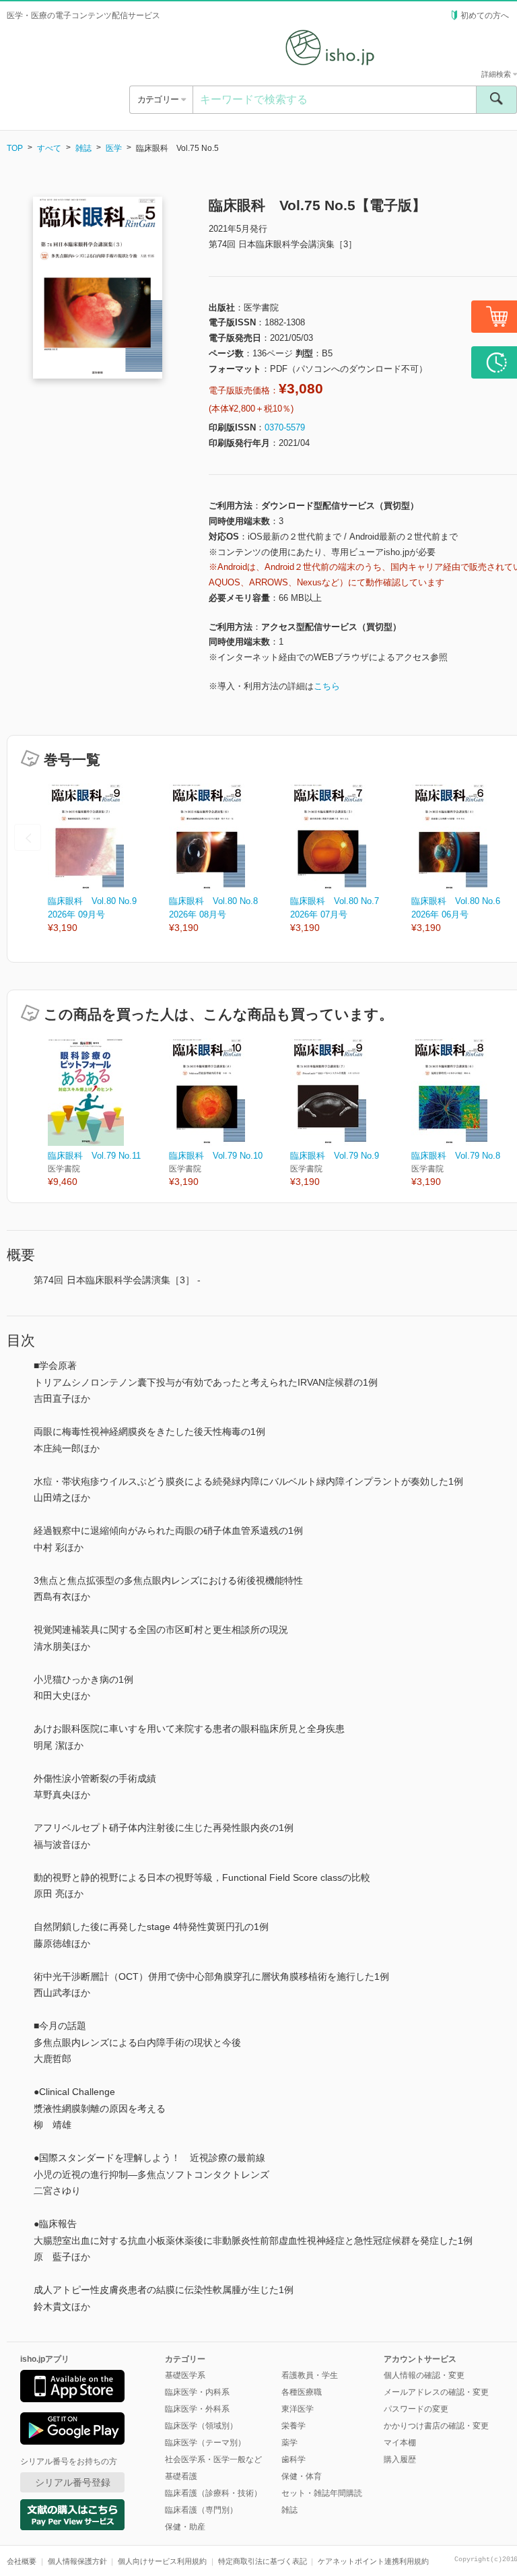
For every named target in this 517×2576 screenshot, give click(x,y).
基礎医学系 (185, 2375)
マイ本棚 (400, 2443)
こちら (327, 686)
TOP (15, 148)
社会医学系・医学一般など (213, 2459)
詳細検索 (497, 74)
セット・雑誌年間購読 (322, 2493)
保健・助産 (185, 2527)
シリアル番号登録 (73, 2482)
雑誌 (83, 148)
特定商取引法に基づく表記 (263, 2561)
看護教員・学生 (310, 2375)
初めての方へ (485, 15)
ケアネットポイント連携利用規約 (373, 2561)
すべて (49, 148)
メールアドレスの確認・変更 (436, 2392)
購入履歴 (400, 2459)
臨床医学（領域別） (201, 2426)
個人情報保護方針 (77, 2561)
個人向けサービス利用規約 (162, 2561)
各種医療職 (302, 2392)
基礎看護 (181, 2476)
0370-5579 (285, 427)
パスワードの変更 (416, 2409)
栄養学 (294, 2426)
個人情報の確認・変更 (424, 2375)
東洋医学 (298, 2409)
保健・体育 (302, 2476)
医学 (114, 148)
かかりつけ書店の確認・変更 (436, 2426)
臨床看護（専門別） (201, 2510)
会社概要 (22, 2561)
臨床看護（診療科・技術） (213, 2493)
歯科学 (294, 2459)
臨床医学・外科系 (197, 2409)
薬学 (289, 2443)
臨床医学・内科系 (197, 2392)
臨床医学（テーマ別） (205, 2443)
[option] (108, 859)
